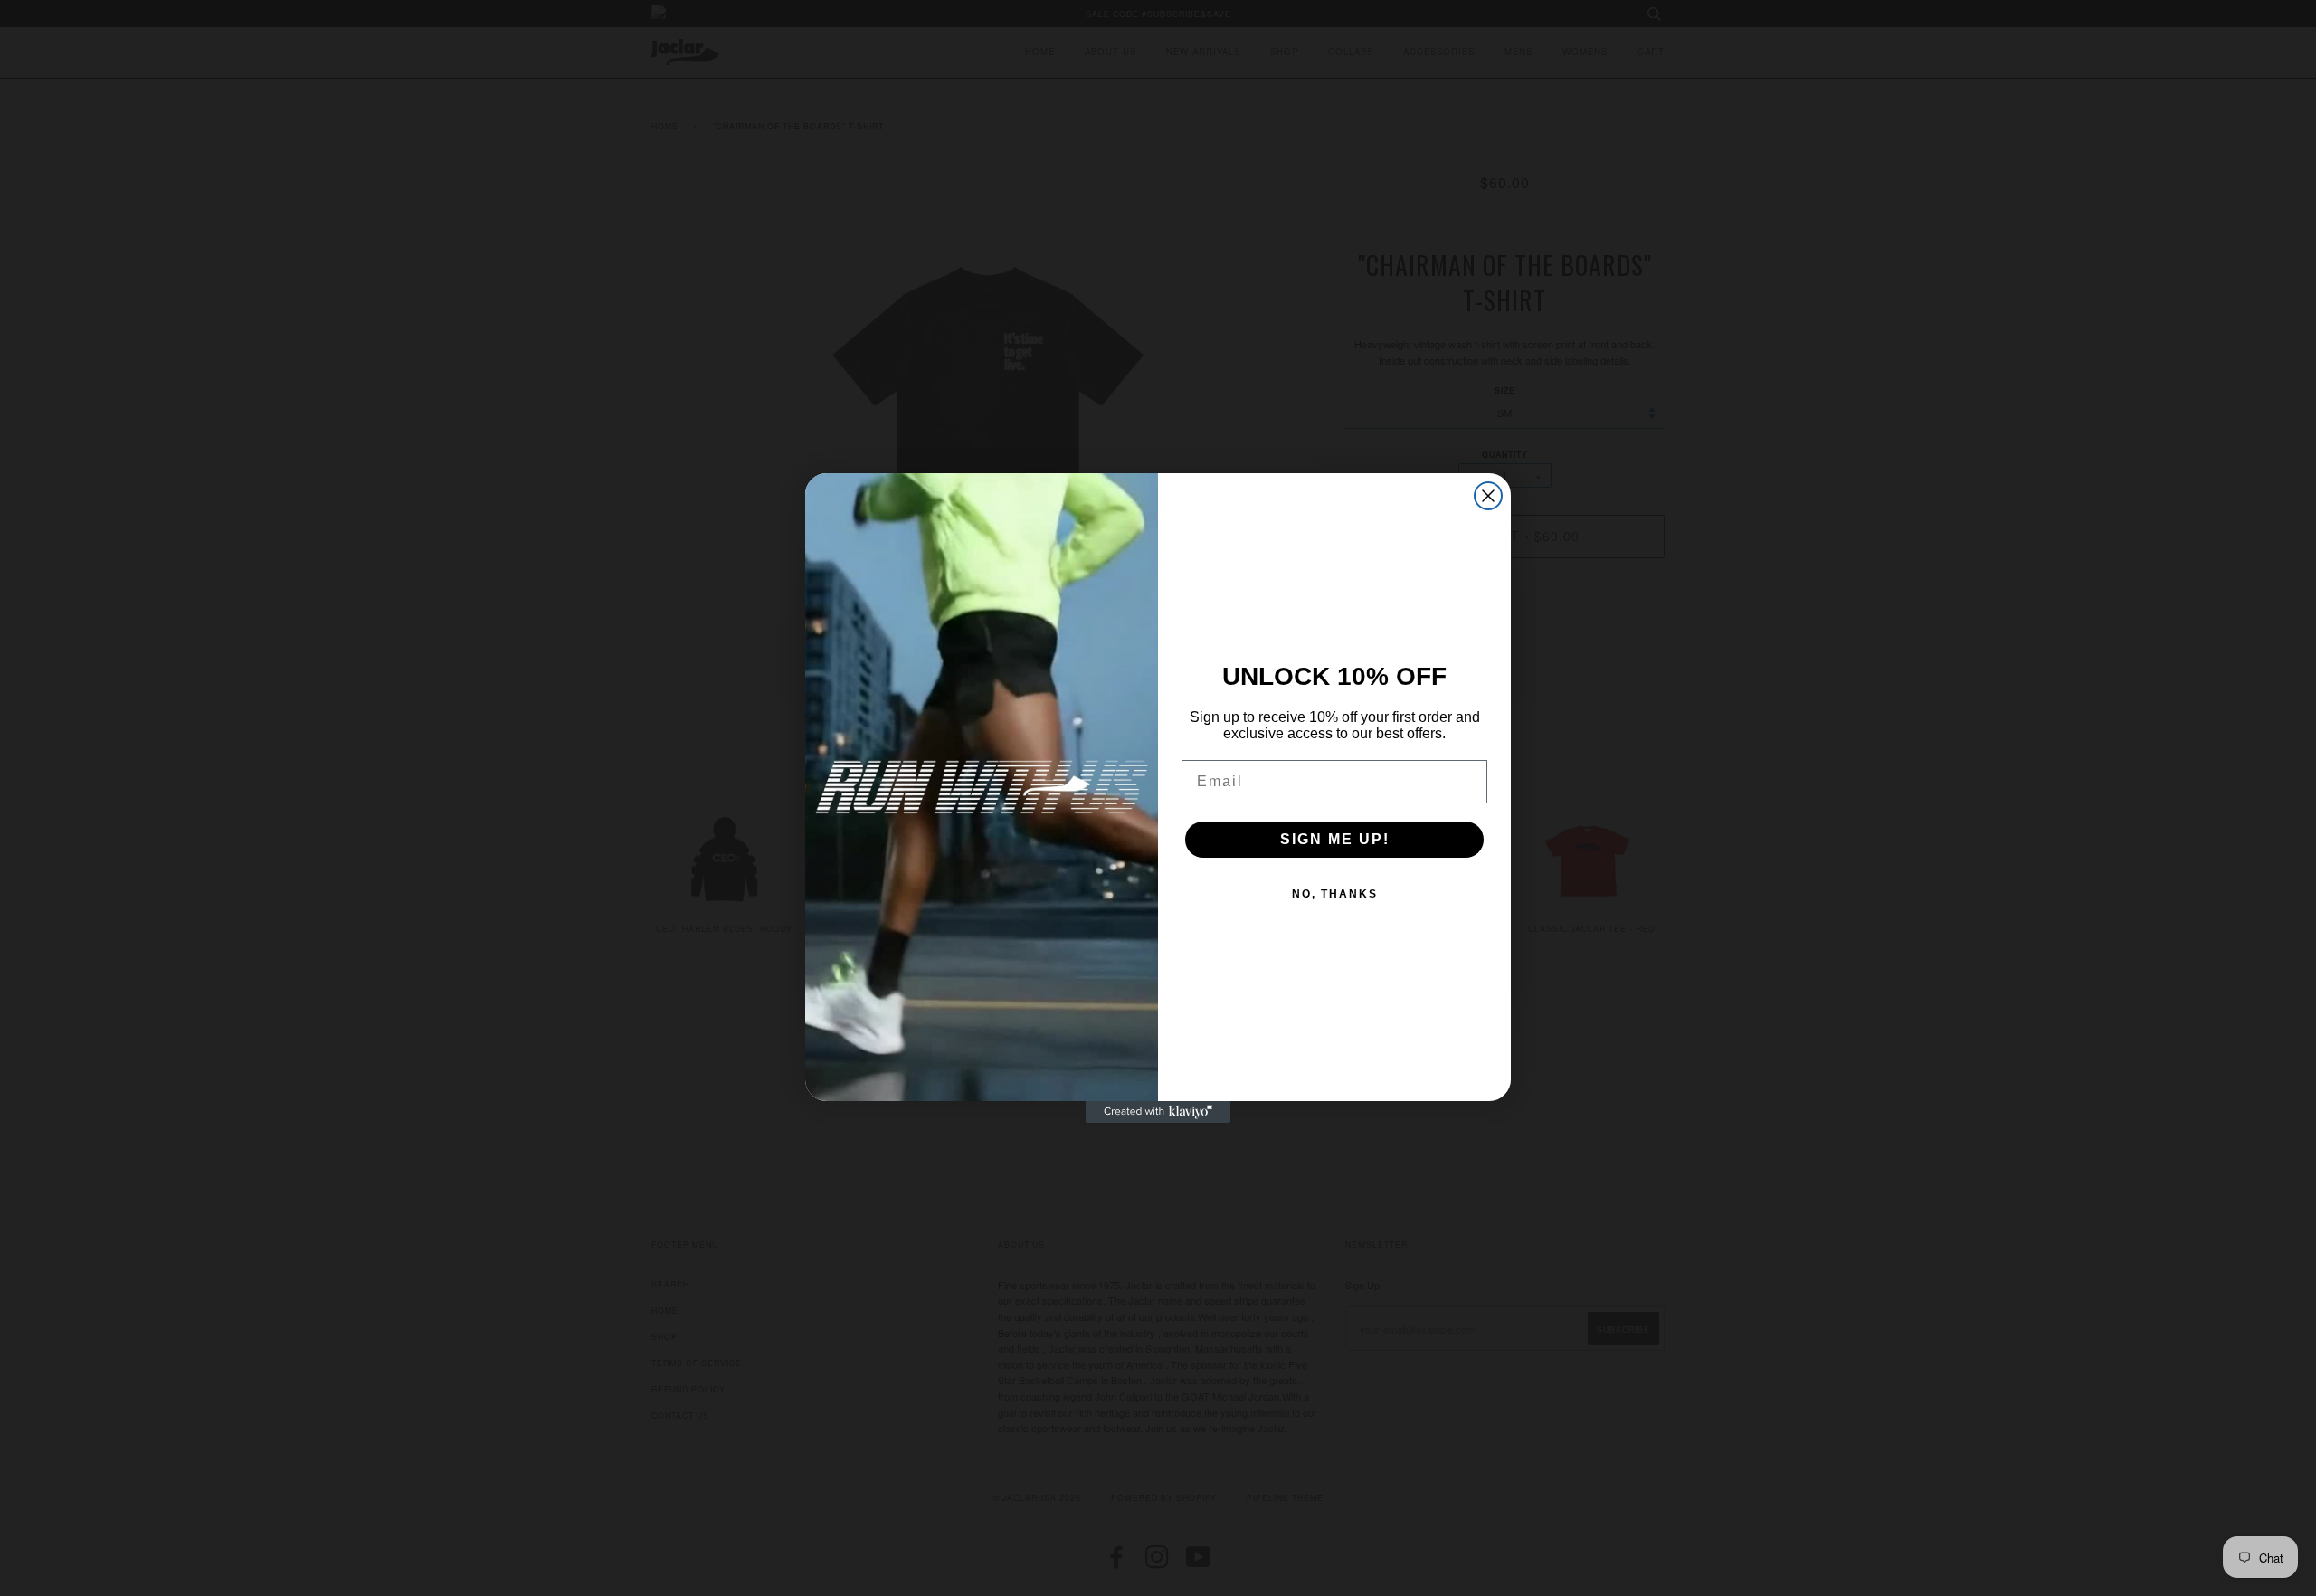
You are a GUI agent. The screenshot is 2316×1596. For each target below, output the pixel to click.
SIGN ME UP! (1335, 839)
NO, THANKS (1335, 894)
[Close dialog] (1488, 496)
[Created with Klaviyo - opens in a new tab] (1158, 1112)
